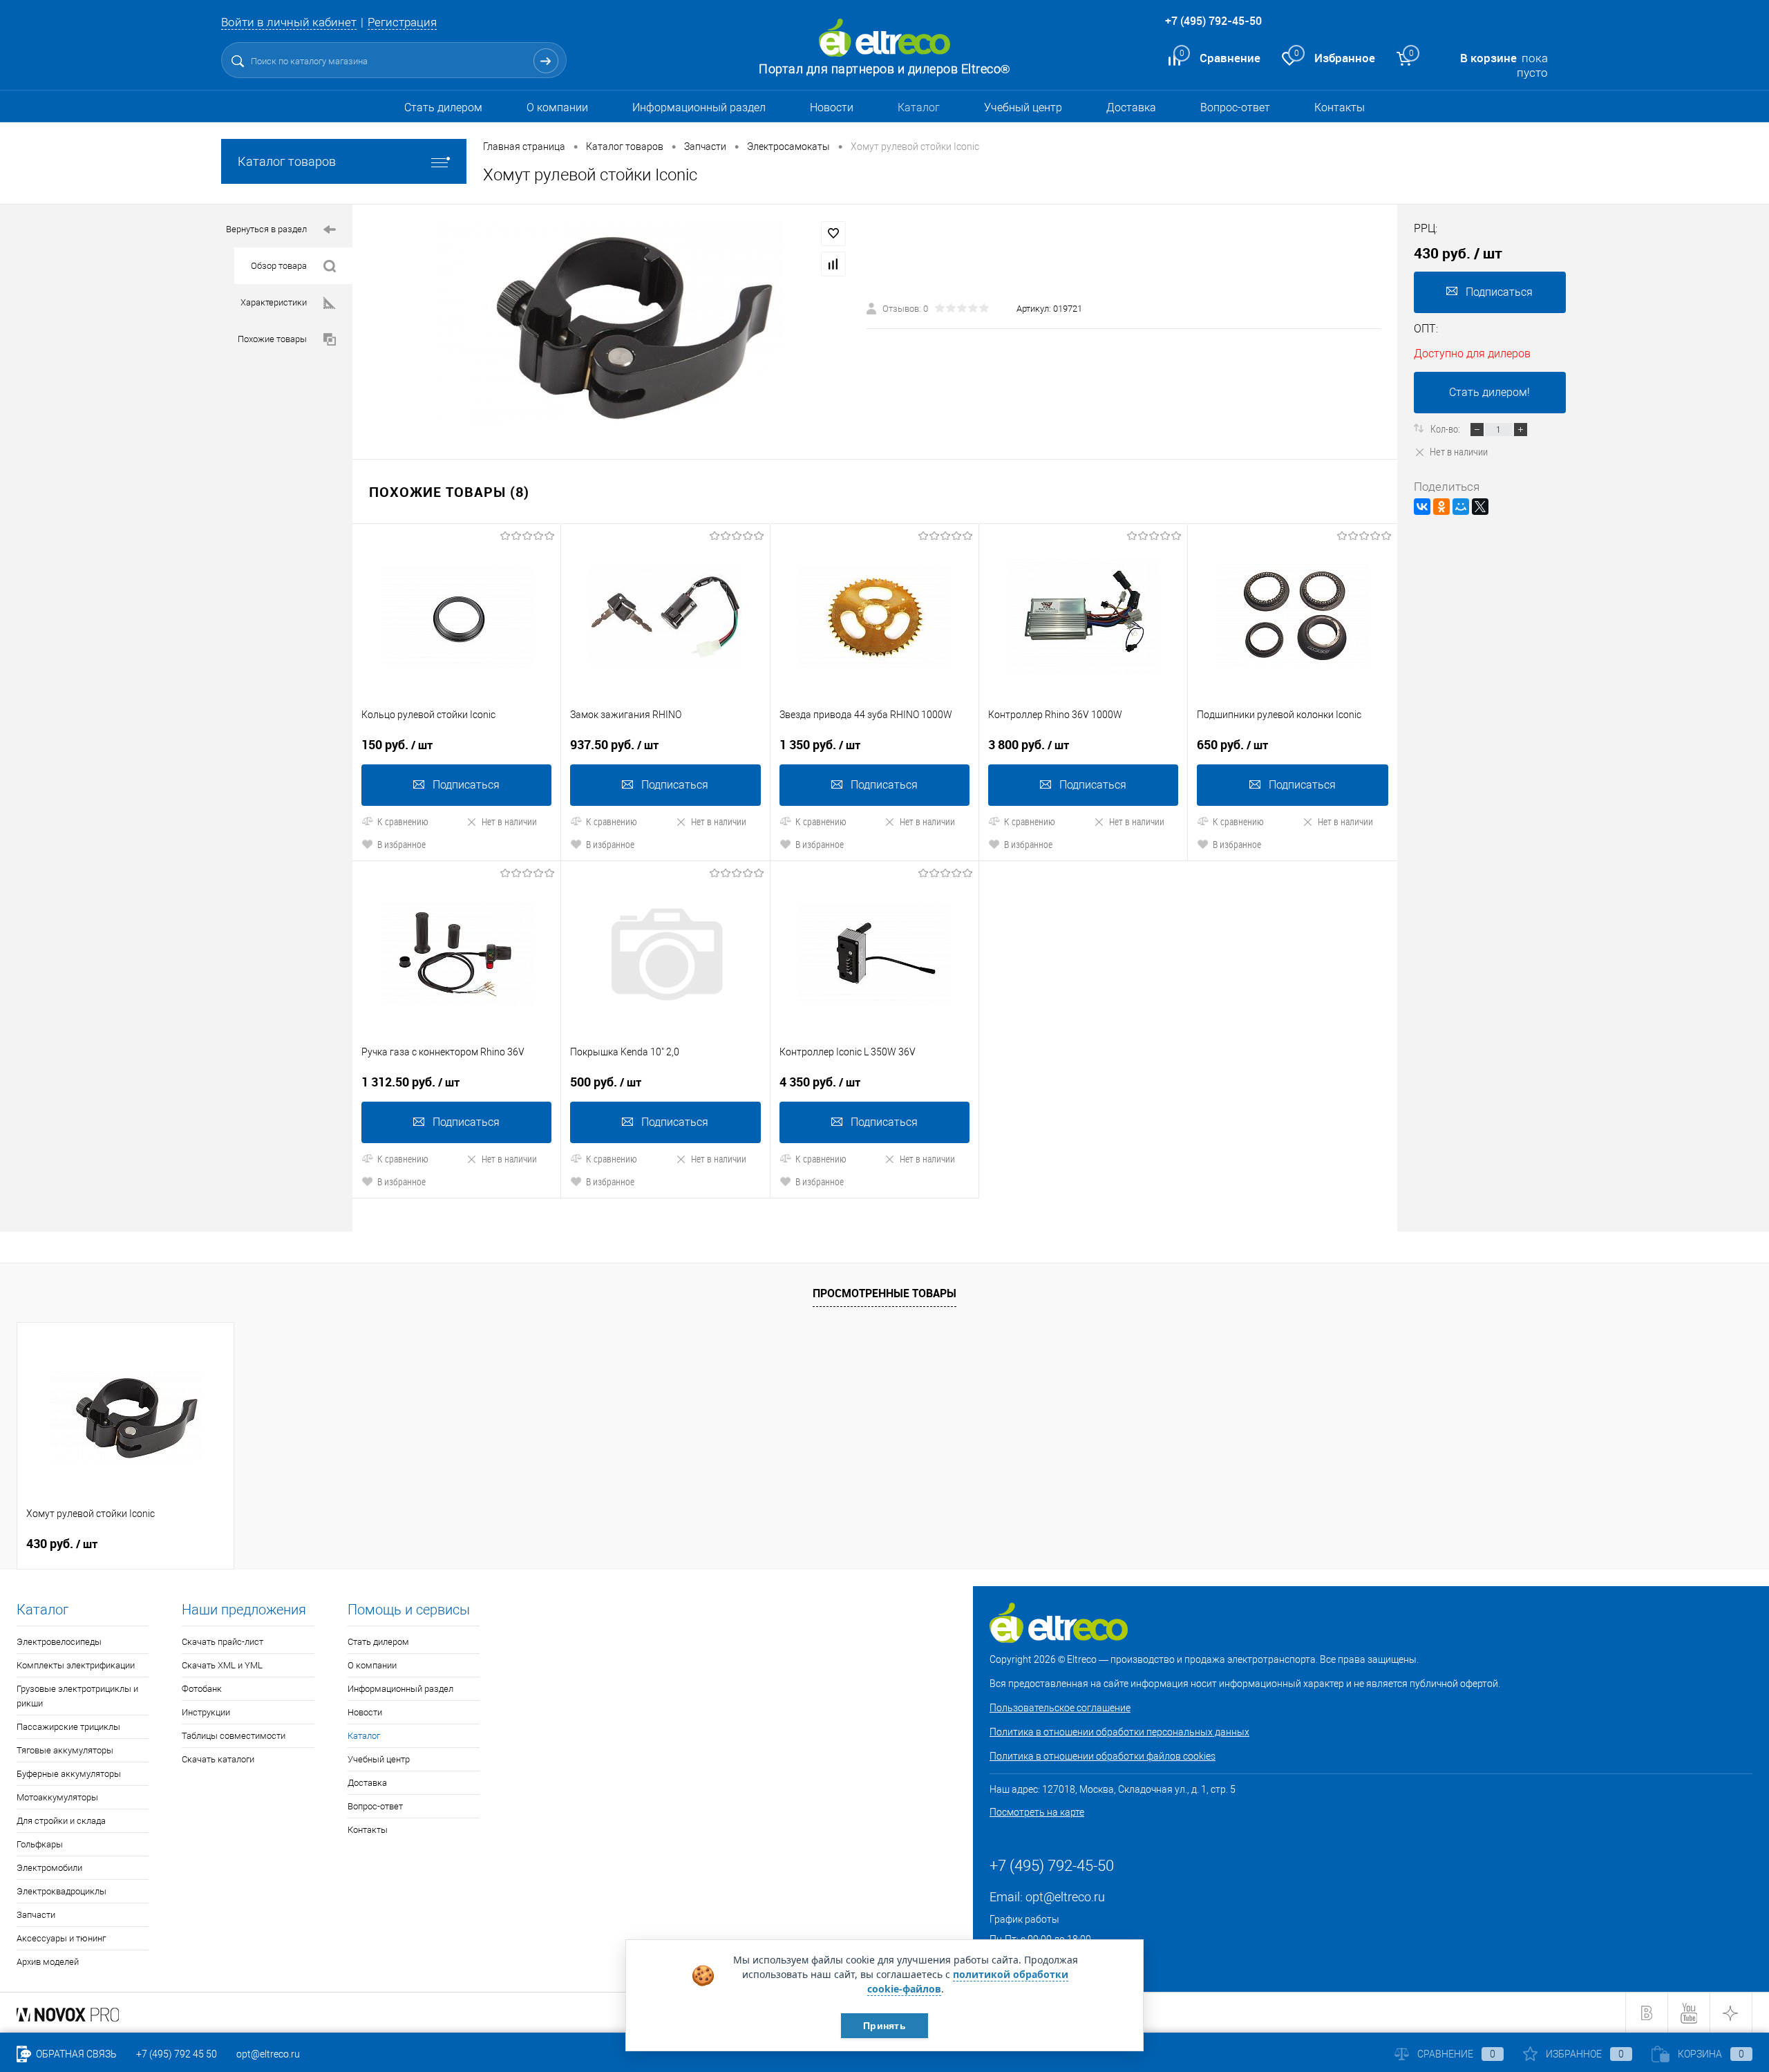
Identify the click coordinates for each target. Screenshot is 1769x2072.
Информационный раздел (699, 107)
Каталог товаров (287, 161)
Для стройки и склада (61, 1821)
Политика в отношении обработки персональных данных (1119, 1732)
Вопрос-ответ (1235, 107)
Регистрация (402, 22)
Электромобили (49, 1868)
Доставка (1131, 107)
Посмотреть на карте (1037, 1812)
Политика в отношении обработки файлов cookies (1103, 1756)
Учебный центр (1023, 107)
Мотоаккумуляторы (57, 1797)
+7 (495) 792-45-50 (1213, 21)
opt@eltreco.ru (1065, 1897)
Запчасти (36, 1915)
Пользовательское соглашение (1060, 1708)
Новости (832, 107)
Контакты (1340, 107)
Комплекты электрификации (76, 1665)
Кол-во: (1446, 428)
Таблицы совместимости (234, 1736)
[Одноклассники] (1441, 507)
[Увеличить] (609, 323)
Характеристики (274, 302)
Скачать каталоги (218, 1759)
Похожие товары (272, 339)
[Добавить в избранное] (833, 234)
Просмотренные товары (884, 1293)
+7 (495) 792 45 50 (177, 2054)
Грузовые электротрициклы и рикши (77, 1696)
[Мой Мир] (1461, 507)
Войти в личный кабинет (289, 22)
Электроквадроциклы (62, 1891)
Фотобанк (202, 1689)
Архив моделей (48, 1962)
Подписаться (466, 785)
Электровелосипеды (59, 1642)
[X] (1480, 507)
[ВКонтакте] (1422, 507)
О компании (557, 107)
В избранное (401, 844)
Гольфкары (40, 1844)
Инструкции (206, 1712)
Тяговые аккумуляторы (65, 1750)
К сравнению (403, 821)
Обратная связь (75, 2054)
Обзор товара (279, 266)
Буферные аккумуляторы (69, 1774)
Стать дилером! (1489, 392)
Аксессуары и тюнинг (61, 1938)
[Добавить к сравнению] (833, 264)
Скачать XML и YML (222, 1665)
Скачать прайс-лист (223, 1642)
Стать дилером (443, 107)
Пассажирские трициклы (68, 1727)
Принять (884, 2026)
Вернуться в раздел (266, 229)
